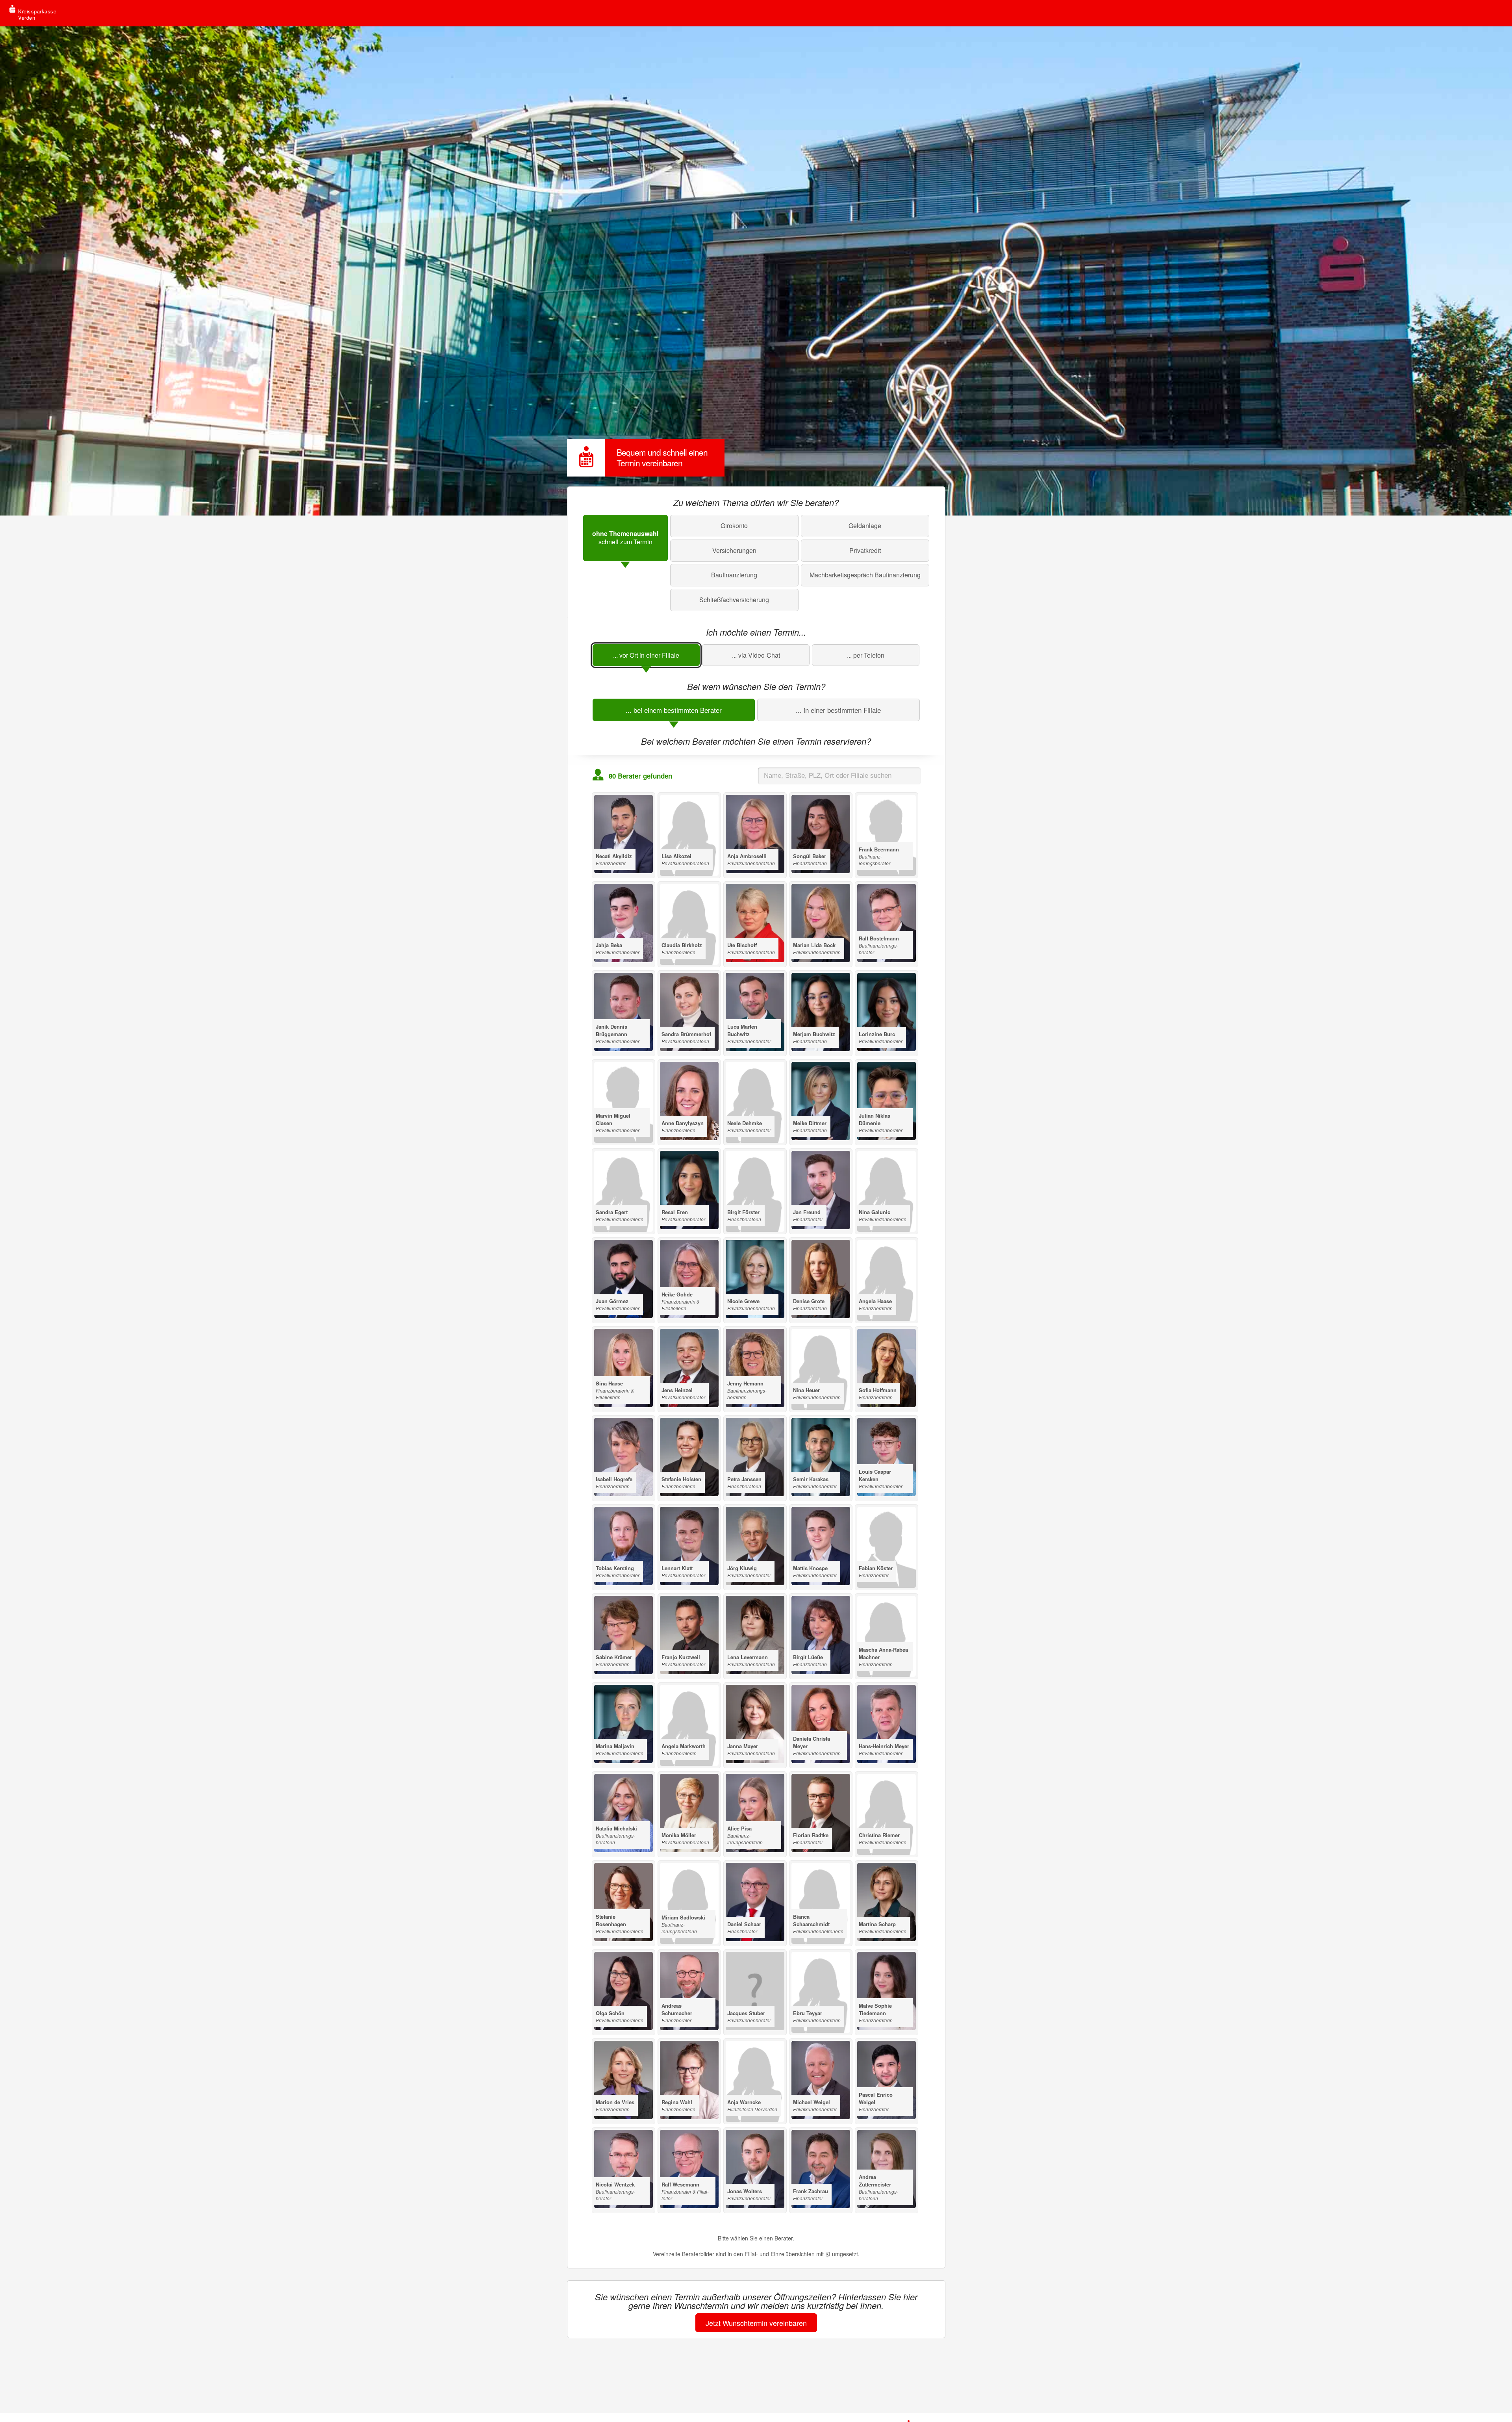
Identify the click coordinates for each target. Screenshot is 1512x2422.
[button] (625, 538)
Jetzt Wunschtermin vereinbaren (756, 2323)
